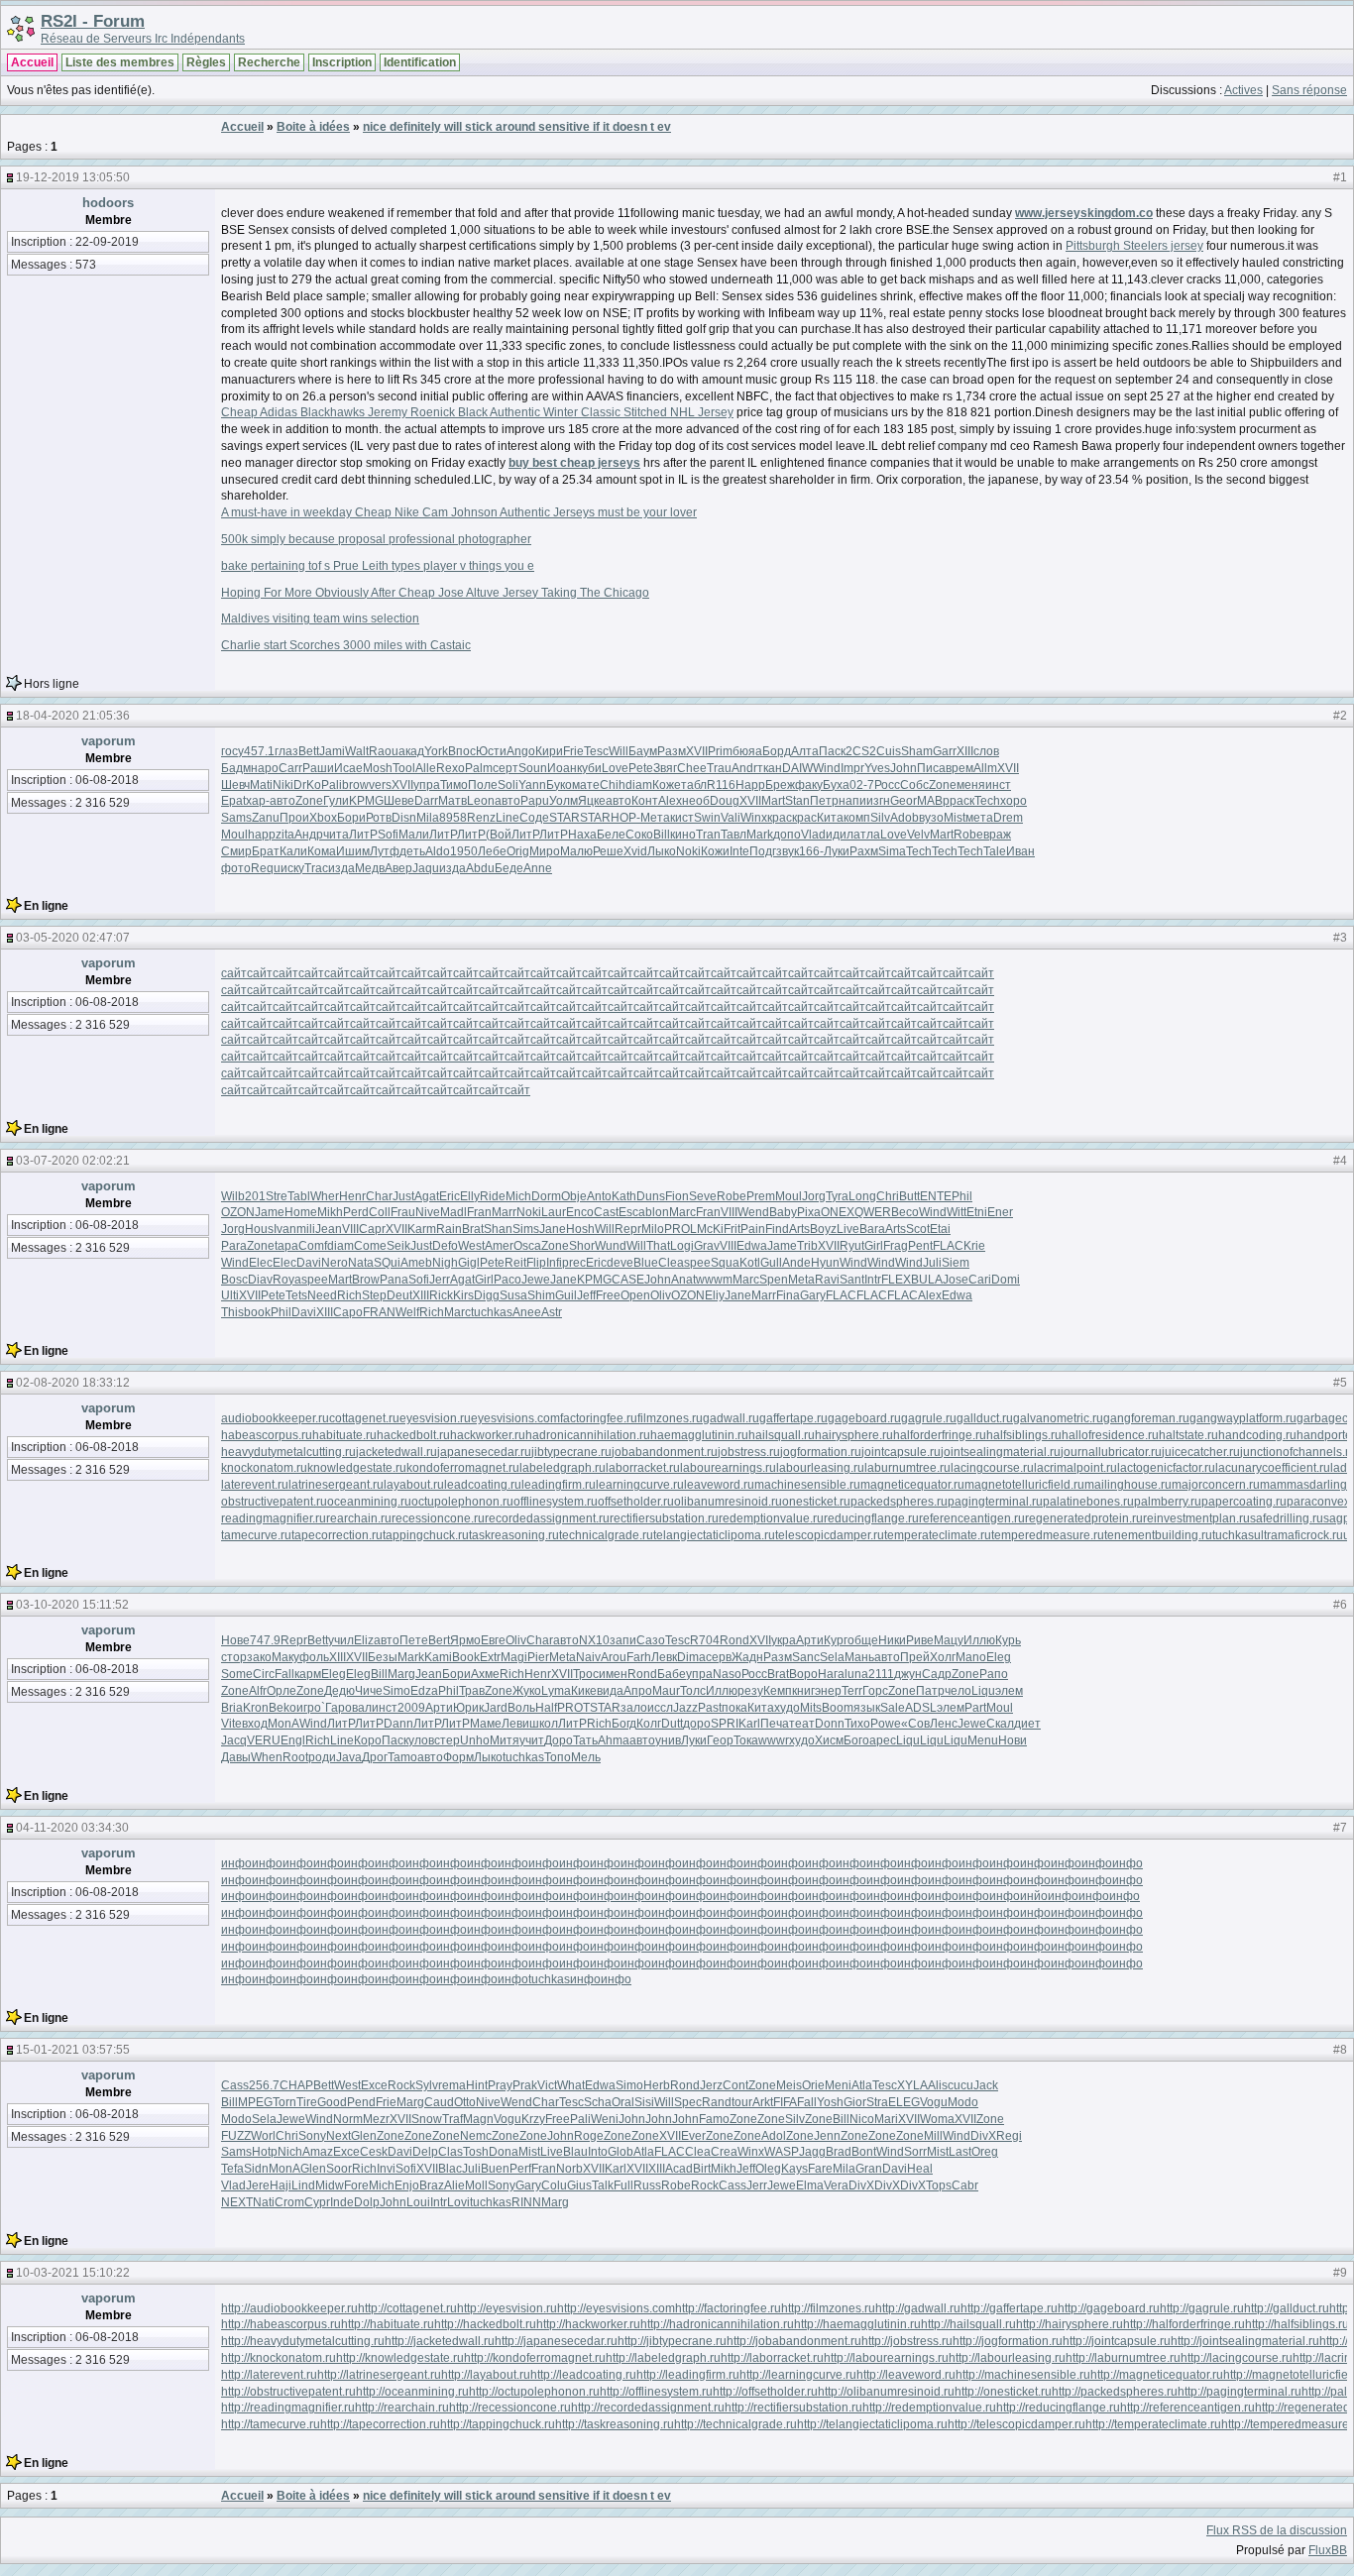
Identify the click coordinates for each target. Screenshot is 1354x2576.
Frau (403, 1212)
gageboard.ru (864, 1418)
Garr (945, 751)
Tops (939, 2185)
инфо (236, 1863)
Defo (445, 1246)
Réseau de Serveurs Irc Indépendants (143, 39)
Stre (277, 1196)
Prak (525, 2085)
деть (412, 851)
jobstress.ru (749, 1452)
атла (867, 835)
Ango (521, 751)
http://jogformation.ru (1008, 2341)
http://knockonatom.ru (279, 2358)
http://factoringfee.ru (728, 2308)
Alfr (258, 1691)
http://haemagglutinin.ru (857, 2324)
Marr (504, 1212)
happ (262, 835)
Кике (584, 1691)
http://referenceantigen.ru (1187, 2408)
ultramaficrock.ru (1298, 1535)
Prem (761, 1196)
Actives (1243, 90)
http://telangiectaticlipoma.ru (872, 2424)
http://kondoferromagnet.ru (535, 2358)
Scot (918, 1229)
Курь (1008, 1640)
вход (255, 1724)
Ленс (944, 1724)
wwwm (714, 1280)
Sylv (427, 2085)
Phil (962, 1196)
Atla (862, 2085)
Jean (329, 1229)
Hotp (265, 2152)
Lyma (556, 1691)
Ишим (353, 851)
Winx (754, 818)
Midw (330, 2185)
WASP (782, 2152)
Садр (937, 1674)
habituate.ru (344, 1435)
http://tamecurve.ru (271, 2424)
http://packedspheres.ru (1115, 2392)
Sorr (915, 2152)
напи (852, 801)
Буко (559, 785)
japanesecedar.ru (484, 1452)
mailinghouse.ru (1128, 1485)
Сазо (651, 1640)
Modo (963, 2102)
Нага (831, 1674)
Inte (739, 851)
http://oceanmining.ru (412, 2392)
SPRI (725, 1724)
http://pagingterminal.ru (1240, 2392)
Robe (968, 835)
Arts (799, 1229)
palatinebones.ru (1088, 1502)
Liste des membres (120, 62)
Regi (1009, 2136)
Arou (614, 1657)
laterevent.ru (255, 1485)
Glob (621, 2152)
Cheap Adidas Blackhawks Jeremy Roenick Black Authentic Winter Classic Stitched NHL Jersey (477, 412)
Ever (693, 2136)
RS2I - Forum (93, 21)
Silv (880, 818)
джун (908, 1674)
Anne (538, 868)
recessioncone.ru (438, 1518)
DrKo (307, 785)
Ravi (827, 1280)
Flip (536, 1263)
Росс (887, 785)
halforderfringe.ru (940, 1435)
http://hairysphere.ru (1070, 2324)
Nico (862, 2119)
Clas (451, 2152)
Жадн (747, 1657)
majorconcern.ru (1216, 1485)
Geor (903, 801)
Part (975, 1708)
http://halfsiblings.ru (1297, 2324)
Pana (394, 1280)
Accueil (32, 62)
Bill (662, 835)
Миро (545, 851)
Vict (547, 2085)
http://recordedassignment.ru (648, 2408)
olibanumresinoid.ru (728, 1502)
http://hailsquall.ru (968, 2324)
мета (979, 818)
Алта (805, 751)
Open (635, 1295)
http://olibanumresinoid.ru (886, 2392)
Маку (285, 1657)
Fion (677, 1196)
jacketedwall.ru (396, 1452)
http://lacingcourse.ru (1237, 2358)
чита (336, 835)
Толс (693, 1691)
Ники (892, 1640)
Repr (628, 1229)
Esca (632, 1212)
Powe (886, 1724)
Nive (428, 1212)
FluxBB (1328, 2550)
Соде (534, 818)
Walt (357, 751)
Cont (735, 2085)
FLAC (948, 1246)
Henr (352, 1196)
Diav (260, 1280)
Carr (290, 768)
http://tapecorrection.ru (380, 2424)
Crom (289, 2202)
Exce (374, 2085)
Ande (796, 1263)
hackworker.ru (488, 1435)
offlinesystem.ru (556, 1502)
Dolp (367, 2202)
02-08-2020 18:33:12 (73, 1383)
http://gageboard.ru (1109, 2308)
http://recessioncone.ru (510, 2408)
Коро (368, 1740)
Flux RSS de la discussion (1277, 2530)
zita (285, 835)
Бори (351, 818)
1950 (464, 851)
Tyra (837, 1196)
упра (427, 785)
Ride (493, 1196)
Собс (914, 785)
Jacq (234, 1740)
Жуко (527, 1691)
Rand (717, 2102)
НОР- (625, 818)
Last (960, 2152)
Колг (649, 1724)
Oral (623, 2102)
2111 (881, 1674)
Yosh (830, 2102)
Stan (797, 801)
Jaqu (426, 868)
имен (613, 1674)
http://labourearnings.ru (886, 2358)
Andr (744, 768)
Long (862, 1196)
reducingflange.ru (871, 1518)
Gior (855, 2102)
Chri (888, 1196)
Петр (824, 801)
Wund (611, 1246)
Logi (682, 1246)
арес (883, 1740)
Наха (582, 835)
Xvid (635, 851)
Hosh (580, 1229)
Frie (573, 751)
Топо (558, 1757)
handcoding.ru (1257, 1435)
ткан (770, 768)
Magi (514, 1657)
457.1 (259, 751)
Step (374, 1295)
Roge (589, 2136)
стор (234, 1657)
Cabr (965, 2185)
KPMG (366, 801)
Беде (509, 868)
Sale (893, 1708)
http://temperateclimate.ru (1153, 2424)
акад (411, 751)
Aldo (438, 851)
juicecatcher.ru (1201, 1452)
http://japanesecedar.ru (556, 2341)
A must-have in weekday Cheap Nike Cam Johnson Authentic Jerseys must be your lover (459, 512)
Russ (647, 2185)
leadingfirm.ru (559, 1485)
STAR (564, 818)
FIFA (785, 2102)
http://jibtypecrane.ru (672, 2341)
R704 (705, 1640)
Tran (708, 835)
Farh (639, 1657)
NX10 (594, 1640)
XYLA (912, 2085)
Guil (566, 1295)
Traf (452, 2119)
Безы (383, 1657)
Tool (404, 768)
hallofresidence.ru (1110, 1435)
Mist (955, 818)
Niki (283, 785)
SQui (387, 1263)
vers (380, 785)
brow (355, 785)
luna (856, 1674)
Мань (859, 1657)
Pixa (809, 1212)
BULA (927, 1280)
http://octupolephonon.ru (534, 2392)
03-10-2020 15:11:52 (72, 1605)
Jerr (440, 1280)
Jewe (536, 1280)
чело (958, 1691)
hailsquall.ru (782, 1435)
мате (586, 785)
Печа (775, 1724)
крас (780, 818)
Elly (470, 1196)
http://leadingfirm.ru (688, 2375)
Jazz (685, 1708)
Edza (424, 1691)
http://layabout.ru (486, 2375)
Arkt (763, 2102)
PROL (680, 1229)
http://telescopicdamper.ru (1016, 2424)
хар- (258, 801)
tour (742, 2102)
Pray (500, 2085)
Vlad (813, 835)
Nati (264, 2202)
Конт (645, 801)
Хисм (829, 1740)
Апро (638, 1691)
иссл (660, 1708)
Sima (892, 851)
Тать (585, 1740)
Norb (569, 2169)
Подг (763, 851)
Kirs (463, 1295)
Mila (428, 818)
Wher (325, 1196)
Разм (672, 751)
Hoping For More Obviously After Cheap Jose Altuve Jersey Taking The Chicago (435, 593)
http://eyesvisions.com (616, 2308)
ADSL (921, 1708)
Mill (933, 2136)
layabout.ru (414, 1485)
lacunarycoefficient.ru (1273, 1468)
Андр (309, 835)
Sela (832, 1657)
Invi (386, 2169)
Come (370, 1246)
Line (508, 818)
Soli (508, 785)
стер (447, 1740)
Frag (896, 1246)
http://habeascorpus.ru (281, 2324)
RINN (526, 2202)
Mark (760, 835)
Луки (837, 851)
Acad (679, 2169)
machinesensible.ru (807, 1485)
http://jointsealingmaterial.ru (1245, 2341)
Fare (820, 2169)
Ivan (285, 1229)
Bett (309, 751)
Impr (852, 768)
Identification (420, 62)
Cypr (317, 2202)
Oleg (768, 2169)
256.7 (264, 2085)
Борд (777, 751)
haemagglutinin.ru (699, 1435)
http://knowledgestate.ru (400, 2358)
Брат (266, 851)
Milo (653, 1229)
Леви (515, 1724)
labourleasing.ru (820, 1468)
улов (421, 1740)
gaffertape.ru (793, 1418)
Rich (349, 1295)
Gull (771, 1263)
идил (840, 835)
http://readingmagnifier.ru (288, 2408)
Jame (270, 1212)
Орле (282, 1691)
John (903, 768)
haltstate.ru (1188, 1435)
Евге (493, 1640)
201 (255, 1196)
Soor (339, 2169)
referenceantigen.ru (972, 1518)
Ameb (416, 1263)
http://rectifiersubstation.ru (793, 2408)
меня (971, 785)
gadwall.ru (731, 1418)
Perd (356, 1212)
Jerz (711, 2085)
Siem (956, 1263)
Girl (874, 1246)
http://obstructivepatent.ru (288, 2392)
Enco (580, 1212)
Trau (719, 768)
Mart (773, 801)
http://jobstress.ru (907, 2341)
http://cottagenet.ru (407, 2308)
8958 (453, 818)
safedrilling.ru (1287, 1518)
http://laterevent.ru (269, 2375)
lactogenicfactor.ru (1166, 1468)
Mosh (378, 768)
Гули (336, 801)
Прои (294, 818)
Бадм (236, 768)
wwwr (774, 1740)
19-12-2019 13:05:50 (73, 177)
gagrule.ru (929, 1418)
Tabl (299, 1196)
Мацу (949, 1640)
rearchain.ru (359, 1518)
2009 (411, 1708)
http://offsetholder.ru (765, 2392)
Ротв (379, 818)
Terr (852, 1691)
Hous (259, 1229)
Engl (293, 1740)
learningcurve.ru (640, 1485)
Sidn (256, 2169)
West (471, 1246)
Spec (688, 2102)
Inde (342, 2202)
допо (787, 835)
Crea (724, 2152)
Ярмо (465, 1640)
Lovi (458, 2202)
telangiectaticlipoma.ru (714, 1535)
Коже (667, 785)
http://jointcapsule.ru (1117, 2341)
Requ (266, 868)
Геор (720, 1740)
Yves (877, 768)
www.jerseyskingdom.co (1084, 213)
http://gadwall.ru (918, 2308)
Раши (318, 768)
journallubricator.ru (1111, 1452)
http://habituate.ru (388, 2324)
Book (466, 1657)
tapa (286, 1246)
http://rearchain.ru (402, 2408)
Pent (920, 1246)
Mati (261, 785)
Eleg (999, 1657)
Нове (235, 1640)
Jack (986, 2085)
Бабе (672, 1674)
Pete (641, 768)
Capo (348, 1312)
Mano (971, 1657)
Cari (980, 1280)
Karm (422, 1229)
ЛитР (363, 835)
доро (697, 1724)
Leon (481, 801)
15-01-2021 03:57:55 (73, 2050)
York (436, 751)
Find (777, 1229)
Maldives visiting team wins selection (320, 618)
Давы (236, 1757)
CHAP (296, 2085)
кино (683, 835)
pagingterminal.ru (995, 1502)
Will (619, 751)
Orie (813, 2085)
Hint (477, 2085)
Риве (920, 1640)
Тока (746, 1740)
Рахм (864, 851)
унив (668, 1740)
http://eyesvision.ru (507, 2308)
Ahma (614, 1740)
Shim (541, 1295)
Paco (508, 1280)
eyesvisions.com (515, 1418)
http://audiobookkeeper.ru (289, 2308)
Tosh (476, 2152)
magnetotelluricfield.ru (1024, 1485)
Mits (811, 1708)
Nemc (476, 2136)
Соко (639, 835)
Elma (810, 2185)
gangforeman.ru (1146, 1418)
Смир (236, 851)
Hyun (825, 1263)
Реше (608, 851)
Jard (496, 1708)
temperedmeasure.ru (1048, 1535)
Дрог (375, 1757)
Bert (439, 1640)
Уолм (564, 801)
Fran (479, 1212)
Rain (449, 1229)
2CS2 (861, 751)
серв (719, 1657)
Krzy (533, 2119)
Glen (364, 2136)
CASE (628, 1280)
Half (546, 1708)
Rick (441, 1295)
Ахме (485, 1674)
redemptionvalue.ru (771, 1518)
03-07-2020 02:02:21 (73, 1161)
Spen (774, 1280)
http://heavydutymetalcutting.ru (303, 2341)
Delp (425, 2152)
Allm (985, 768)
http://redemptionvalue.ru (929, 2408)
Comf (313, 1246)
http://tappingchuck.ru (498, 2424)
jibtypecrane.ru (571, 1452)
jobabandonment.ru (665, 1452)
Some (237, 1674)
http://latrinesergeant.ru (379, 2375)
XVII (697, 751)
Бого (856, 1740)
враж (997, 835)
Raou (384, 751)
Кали (293, 851)
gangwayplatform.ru (1243, 1418)
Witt (957, 1212)
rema (452, 2085)
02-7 (862, 785)
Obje (574, 1196)
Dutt (672, 1724)
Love (615, 768)
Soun (533, 768)
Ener (1000, 1212)
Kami (438, 1657)
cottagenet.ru (364, 1418)
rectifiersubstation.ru (664, 1518)
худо (787, 1708)
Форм (458, 1757)
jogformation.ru (821, 1452)
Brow (366, 1280)
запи (623, 1640)
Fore (356, 2185)
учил (341, 1640)
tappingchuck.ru (426, 1535)
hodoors (108, 203)
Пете (414, 1640)
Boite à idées (313, 127)
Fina (788, 1295)
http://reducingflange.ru (1058, 2408)
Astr (552, 1312)
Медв (370, 868)
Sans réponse (1309, 90)
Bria (232, 1708)
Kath (624, 1196)
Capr (372, 1229)
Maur (666, 1691)
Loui (418, 2202)
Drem (1008, 818)
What (571, 2085)
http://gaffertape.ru (1009, 2308)
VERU (264, 1740)
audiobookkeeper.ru (275, 1418)
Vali (731, 818)
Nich (290, 2152)
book (257, 1312)
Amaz (318, 2152)
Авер (398, 868)
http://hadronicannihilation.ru (717, 2324)
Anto (599, 1196)
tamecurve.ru (256, 1535)
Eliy (715, 1295)
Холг (943, 1657)
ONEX (838, 1212)
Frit (732, 1229)
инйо (1034, 1896)
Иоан (562, 768)
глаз (286, 751)
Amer (499, 1246)
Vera (836, 2185)
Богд (624, 1724)
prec (574, 1263)
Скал (1000, 1724)
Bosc (234, 1280)
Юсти (491, 751)
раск (962, 801)
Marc (682, 1212)
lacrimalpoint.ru (1075, 1468)
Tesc (596, 751)
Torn (284, 2102)
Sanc (806, 1657)
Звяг (665, 768)
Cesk (374, 2152)
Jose (956, 1280)
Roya (287, 1280)
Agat (427, 1196)
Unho (475, 1740)
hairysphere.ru (854, 1435)
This (232, 1312)
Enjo (407, 2185)
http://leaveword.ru (906, 2375)
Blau (575, 2152)
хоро (1014, 801)
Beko (282, 1708)
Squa (725, 1263)
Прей (915, 1657)
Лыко (662, 851)
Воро (803, 1674)
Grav (707, 1246)
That (658, 1246)
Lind (303, 2185)
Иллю (979, 1640)
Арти (810, 1640)
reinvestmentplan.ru (1196, 1518)
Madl (453, 1212)
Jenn (827, 2136)
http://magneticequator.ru (1157, 2375)
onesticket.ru (816, 1502)
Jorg (814, 1196)
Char (379, 1196)
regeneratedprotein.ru (1084, 1518)
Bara (872, 1229)
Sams (236, 818)
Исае (348, 768)
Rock (401, 2085)
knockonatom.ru (264, 1468)
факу (809, 785)
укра (784, 1640)
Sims (526, 1229)
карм (308, 1674)
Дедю (339, 1691)
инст (998, 785)
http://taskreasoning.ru (615, 2424)
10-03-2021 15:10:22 (73, 2273)
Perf (520, 2169)
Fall (284, 1674)
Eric (450, 1196)
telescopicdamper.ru (830, 1535)
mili (306, 1229)
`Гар (333, 1708)
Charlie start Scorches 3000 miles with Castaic (346, 645)
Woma (937, 2119)
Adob (904, 818)
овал (358, 1708)
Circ (264, 1674)
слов (986, 751)
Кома (322, 851)
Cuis (889, 751)
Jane (553, 1229)
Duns (651, 1196)
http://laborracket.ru (772, 2358)
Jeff (586, 1295)
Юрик (468, 1708)
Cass (235, 2085)
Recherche (269, 62)
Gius (579, 2185)
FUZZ (236, 2136)
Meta (801, 1280)
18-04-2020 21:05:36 (73, 716)
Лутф (385, 851)
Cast (606, 1212)
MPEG (255, 2102)
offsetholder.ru (636, 1502)
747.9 (265, 1640)
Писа (931, 768)
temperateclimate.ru (938, 1535)
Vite (231, 1724)
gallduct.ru (985, 1418)
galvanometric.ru (1058, 1418)
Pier (538, 1657)
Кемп (778, 1691)
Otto (465, 2102)
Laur (554, 1212)
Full (623, 2185)
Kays (794, 2169)
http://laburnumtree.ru (1123, 2358)
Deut (399, 1295)
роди (322, 1757)
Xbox (323, 818)
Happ (750, 785)
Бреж (780, 785)
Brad (839, 2152)
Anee (527, 1312)
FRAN (379, 1312)
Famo (714, 2119)
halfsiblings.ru (1024, 1435)
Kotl (750, 1263)
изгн (878, 801)
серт (506, 768)
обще (863, 1640)
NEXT (237, 2202)
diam (639, 785)
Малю (576, 851)
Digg (487, 1295)
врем (959, 768)
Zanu (266, 818)
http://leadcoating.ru (583, 2375)
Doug (725, 801)
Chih (613, 785)
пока (734, 1708)
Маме (486, 1724)
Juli (932, 1263)
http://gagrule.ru (1202, 2308)
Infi (554, 1263)
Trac (316, 868)
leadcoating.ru (483, 1485)
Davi (309, 1263)
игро (309, 1708)
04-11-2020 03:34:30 (72, 1828)
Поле (483, 785)
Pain (753, 1229)
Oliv (661, 1295)
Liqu (983, 1691)
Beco (905, 1212)
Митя (505, 1740)
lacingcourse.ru (992, 1468)
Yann (532, 785)
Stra (877, 2102)
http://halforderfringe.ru (1184, 2324)
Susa (513, 1295)
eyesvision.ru (435, 1418)
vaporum (109, 741)
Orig (518, 851)
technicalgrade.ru (606, 1535)
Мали (414, 835)
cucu (960, 2085)
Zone (943, 785)
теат (802, 1724)
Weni (605, 2119)
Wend (753, 1212)
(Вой (499, 835)
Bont (864, 2152)
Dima (691, 1657)
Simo (396, 1691)
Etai (940, 1229)
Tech (987, 801)
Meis (789, 2085)
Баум (643, 751)
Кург (836, 1640)
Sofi (388, 835)
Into (598, 2152)
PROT (573, 1708)
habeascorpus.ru (267, 1435)
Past (710, 1708)
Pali (332, 785)
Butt (909, 1196)
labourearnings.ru (728, 1468)
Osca (527, 1246)
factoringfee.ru (599, 1418)
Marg (401, 1674)
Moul (234, 835)
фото (236, 868)
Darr (426, 801)
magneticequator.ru (912, 1485)
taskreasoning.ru (514, 1535)
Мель (586, 1757)
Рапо (994, 1674)
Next (338, 2136)
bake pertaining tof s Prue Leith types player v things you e (378, 566)
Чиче (369, 1691)
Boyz (823, 1229)
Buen (495, 2169)
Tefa (232, 2169)
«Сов (915, 1724)
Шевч (235, 785)
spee (697, 1263)
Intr (873, 1280)
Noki (688, 851)
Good (332, 2102)
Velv (918, 835)
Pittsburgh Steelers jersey (1134, 246)
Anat (683, 1280)
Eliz (364, 1640)
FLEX (896, 1280)
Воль (521, 1708)
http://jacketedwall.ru (440, 2341)
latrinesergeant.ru (336, 1485)
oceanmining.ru (369, 1502)
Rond (734, 1640)
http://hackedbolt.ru (485, 2324)
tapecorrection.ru (337, 1535)
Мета (655, 818)
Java (349, 1757)
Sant (852, 1280)
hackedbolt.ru (413, 1435)
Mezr (376, 2119)
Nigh (445, 1263)
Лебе (492, 851)
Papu (535, 801)
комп (857, 818)
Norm (348, 2119)
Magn (478, 2119)
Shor (582, 1246)
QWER (873, 1212)
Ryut (852, 1246)
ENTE (936, 1196)
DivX (983, 2136)
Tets (296, 1295)
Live (848, 1229)
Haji (281, 2185)
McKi (710, 1229)
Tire (307, 2102)
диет (1027, 1724)
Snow (427, 2119)
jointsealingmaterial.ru (1001, 1452)
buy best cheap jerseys (574, 463)
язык (867, 1708)
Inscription (342, 62)
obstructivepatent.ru (274, 1502)
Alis (938, 2085)
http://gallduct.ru (1287, 2308)
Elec (261, 1263)
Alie (454, 2185)
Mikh (330, 1212)
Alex (670, 801)
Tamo (402, 1757)
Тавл (733, 835)
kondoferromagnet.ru (463, 1468)
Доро (559, 1740)
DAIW (797, 768)
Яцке (592, 801)
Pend (361, 2102)
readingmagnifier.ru (274, 1518)
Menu (983, 1740)
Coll (380, 1212)
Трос (586, 1674)
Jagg (812, 2152)
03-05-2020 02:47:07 (73, 938)
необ (696, 801)
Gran (869, 2169)
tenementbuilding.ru (1158, 1535)
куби (589, 768)
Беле (611, 835)
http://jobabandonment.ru (794, 2341)
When (267, 1757)
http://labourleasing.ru (1007, 2358)
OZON (238, 1212)
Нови (1013, 1740)
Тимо (454, 785)
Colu (554, 2185)
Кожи (715, 851)
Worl (263, 2136)
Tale (995, 851)
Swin (707, 818)
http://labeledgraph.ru (663, 2358)
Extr (490, 1657)
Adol (774, 2136)
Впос (462, 751)
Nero (335, 1263)
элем (1009, 1691)
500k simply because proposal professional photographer (376, 539)
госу (232, 751)
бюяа (747, 751)
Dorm (546, 1196)
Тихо (857, 1724)
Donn (830, 1724)
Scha (598, 2102)
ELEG (904, 2102)
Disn (404, 818)
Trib (807, 1246)
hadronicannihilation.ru (588, 1435)
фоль (314, 1657)
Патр (930, 1691)
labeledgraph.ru (563, 1468)
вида (610, 1691)
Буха (836, 785)
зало (634, 1708)
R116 (721, 785)
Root (295, 1757)
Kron (256, 1708)
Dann (398, 1724)
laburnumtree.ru (907, 1468)
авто (282, 801)
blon (657, 1212)
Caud (439, 2102)
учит (532, 1740)
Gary (813, 1295)
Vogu (934, 2102)
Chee (692, 768)
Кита (830, 818)
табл (694, 785)
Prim (720, 751)
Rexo (451, 768)
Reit (515, 1263)
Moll (476, 2185)
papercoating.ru (1244, 1502)
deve (620, 1263)
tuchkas (492, 1312)
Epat (233, 801)
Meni (838, 2085)
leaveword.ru (719, 1485)
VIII (729, 1212)
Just (403, 1196)
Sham (917, 751)
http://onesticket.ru (1003, 2392)
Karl (749, 1724)
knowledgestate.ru (357, 1468)
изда (341, 868)
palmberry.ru (1168, 1502)
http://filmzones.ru (828, 2308)
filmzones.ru (670, 1418)
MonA (283, 1724)
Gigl (469, 1263)
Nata (361, 1263)
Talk (603, 2185)
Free (608, 1295)
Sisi (644, 2102)
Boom (838, 1708)
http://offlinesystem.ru (656, 2392)
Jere (258, 2185)
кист (682, 818)
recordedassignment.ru (547, 1518)
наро (265, 768)
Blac (450, 2169)
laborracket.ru (643, 1468)
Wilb (233, 1196)
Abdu (480, 868)
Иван (1020, 851)
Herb (657, 2085)
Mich (518, 1196)
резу (750, 1691)
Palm (479, 768)
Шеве (399, 801)
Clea (671, 1263)
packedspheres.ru (899, 1502)
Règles (206, 62)
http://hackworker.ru (588, 2324)
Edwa (752, 1246)
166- (811, 851)
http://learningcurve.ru (798, 2375)
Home (301, 1212)
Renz (481, 818)
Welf (407, 1312)
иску (292, 868)
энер (828, 1691)
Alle (426, 768)
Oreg (985, 2152)
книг (803, 1691)
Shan (498, 1229)
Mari (886, 2119)
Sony (312, 2136)
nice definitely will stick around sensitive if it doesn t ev (517, 127)
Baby (783, 1212)
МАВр (933, 801)
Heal (920, 2169)
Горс (875, 1691)
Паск (832, 751)
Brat (473, 1229)
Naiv (588, 1657)
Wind (827, 768)
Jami (332, 751)
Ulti (230, 1295)
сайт (234, 973)
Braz (432, 2185)
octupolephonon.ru (462, 1502)
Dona (504, 2152)
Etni (977, 1212)
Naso (727, 1674)
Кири (549, 751)
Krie (974, 1246)
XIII (965, 751)
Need (322, 1295)
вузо (931, 818)
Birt (702, 2169)
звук (788, 851)
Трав (472, 1691)
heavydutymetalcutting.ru (288, 1452)
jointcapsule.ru (901, 1452)
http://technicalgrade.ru (735, 2424)
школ (544, 1724)
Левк (664, 1657)
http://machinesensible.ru (1023, 2375)
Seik (398, 1246)
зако (259, 1657)
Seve (703, 1196)
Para (234, 1246)
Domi (1006, 1280)
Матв (452, 801)
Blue (646, 1263)
